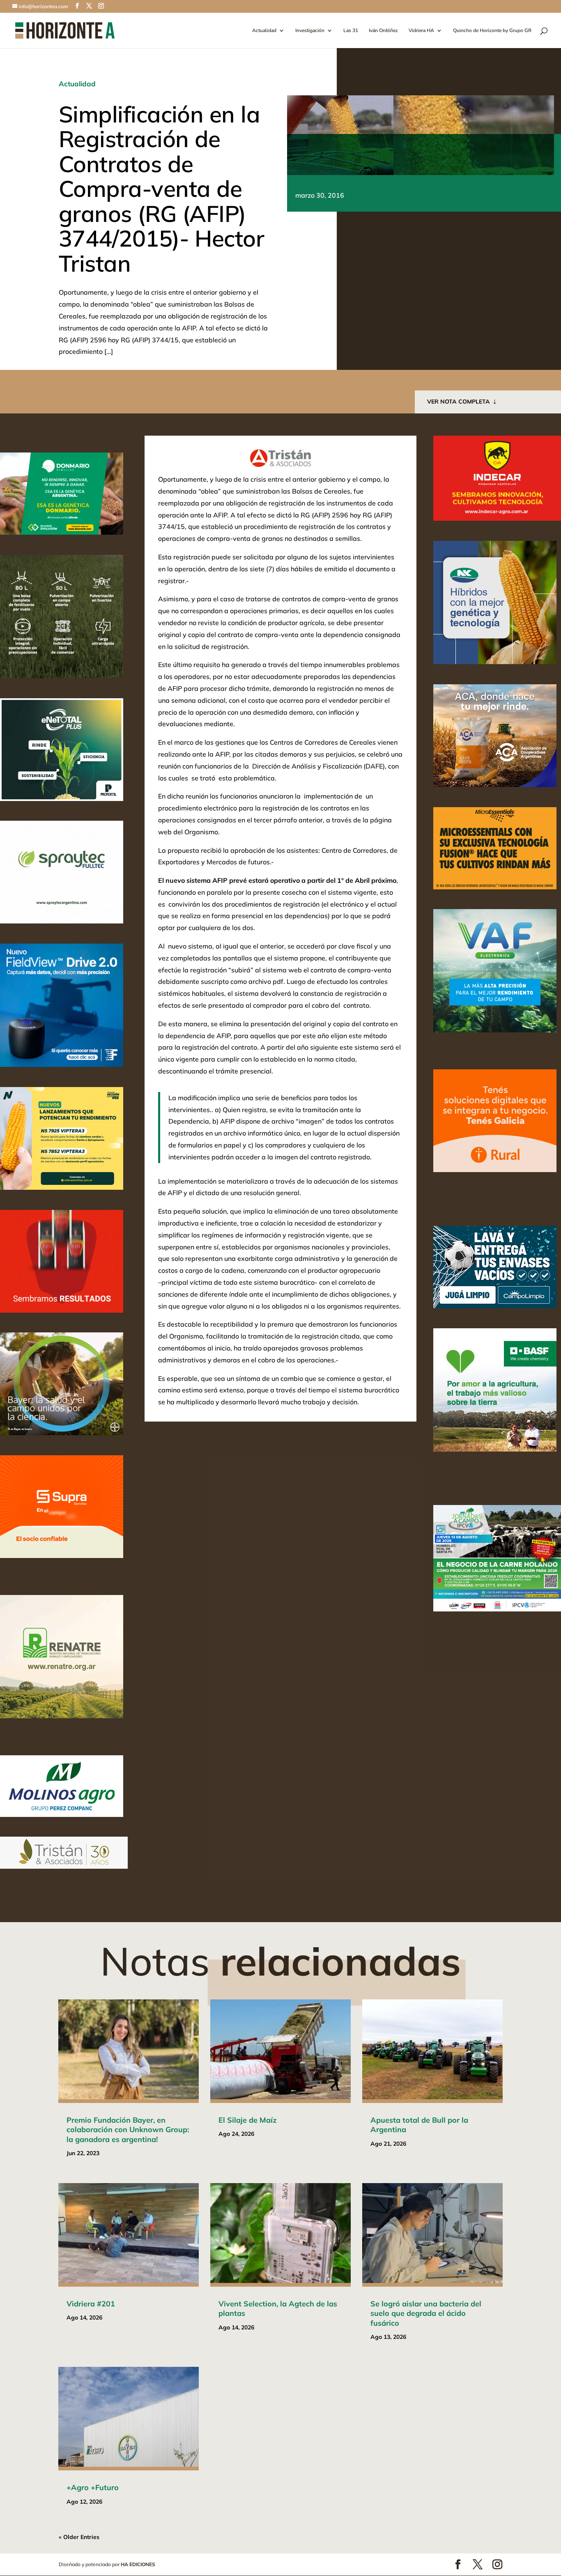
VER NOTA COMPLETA (459, 402)
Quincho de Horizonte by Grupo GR (492, 31)
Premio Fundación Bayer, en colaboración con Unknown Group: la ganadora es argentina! (128, 2130)
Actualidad (264, 31)
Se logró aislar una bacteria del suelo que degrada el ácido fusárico (426, 2313)
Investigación (310, 31)
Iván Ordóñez (383, 31)
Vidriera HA (421, 31)
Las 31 (351, 31)
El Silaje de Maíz (247, 2120)
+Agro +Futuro (93, 2487)
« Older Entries (79, 2537)
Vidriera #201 (91, 2304)
